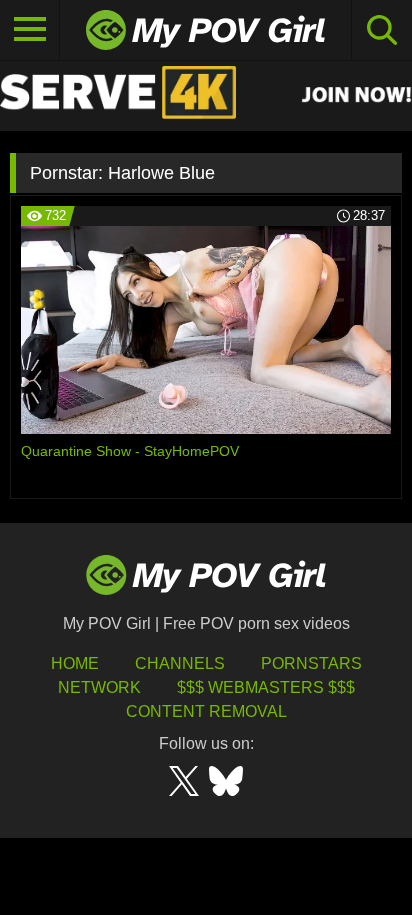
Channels (180, 663)
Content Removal (206, 711)
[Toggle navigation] (30, 30)
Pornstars (311, 663)
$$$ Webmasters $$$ (266, 687)
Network (99, 687)
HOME (75, 663)
